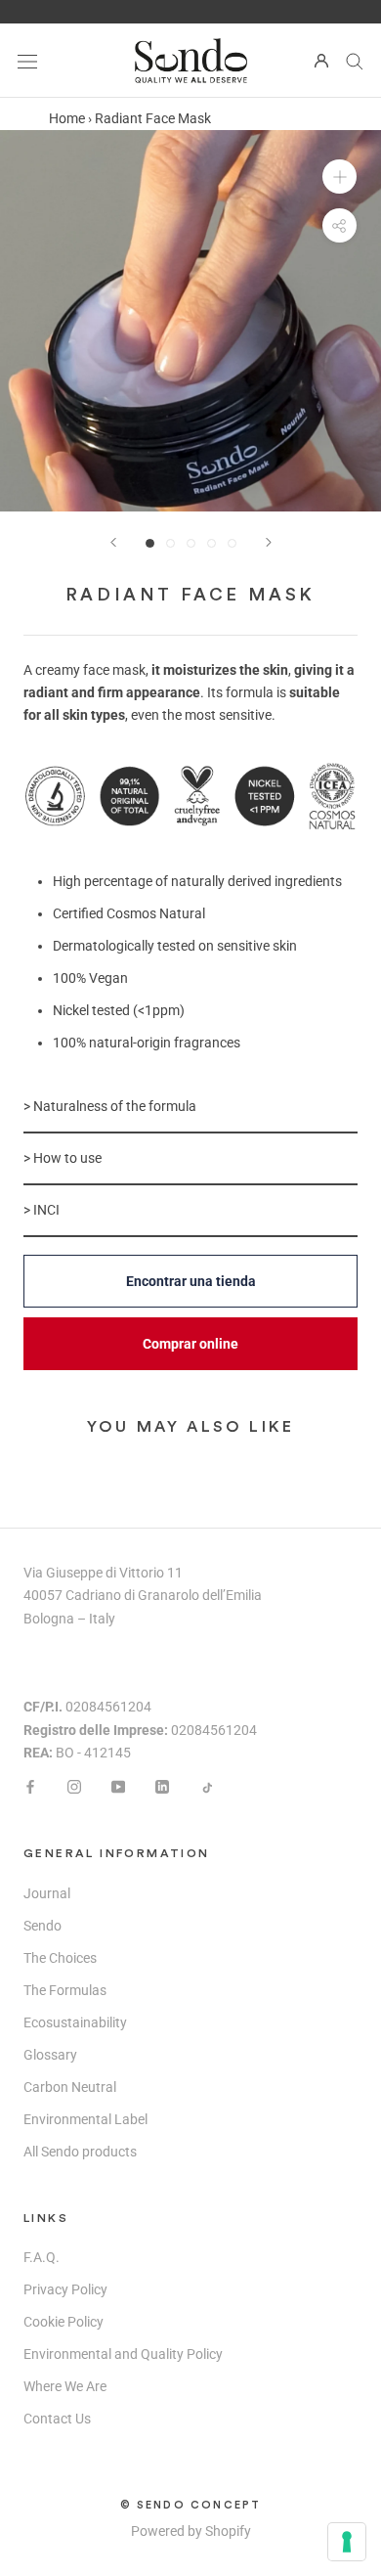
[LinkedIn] (162, 1786)
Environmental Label (85, 2119)
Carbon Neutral (70, 2087)
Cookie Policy (63, 2322)
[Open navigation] (27, 60)
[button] (190, 1108)
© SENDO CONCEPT (191, 2505)
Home (67, 118)
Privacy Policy (65, 2289)
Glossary (50, 2055)
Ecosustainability (75, 2022)
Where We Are (65, 2386)
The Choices (60, 1958)
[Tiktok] (206, 1786)
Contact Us (57, 2419)
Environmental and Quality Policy (123, 2354)
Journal (47, 1893)
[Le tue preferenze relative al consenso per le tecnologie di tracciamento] (347, 2542)
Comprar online (190, 1344)
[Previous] (113, 542)
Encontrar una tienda (191, 1281)
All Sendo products (80, 2152)
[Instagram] (74, 1786)
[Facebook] (30, 1786)
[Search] (355, 60)
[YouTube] (118, 1786)
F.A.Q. (42, 2257)
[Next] (269, 542)
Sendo (42, 1926)
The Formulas (65, 1990)
